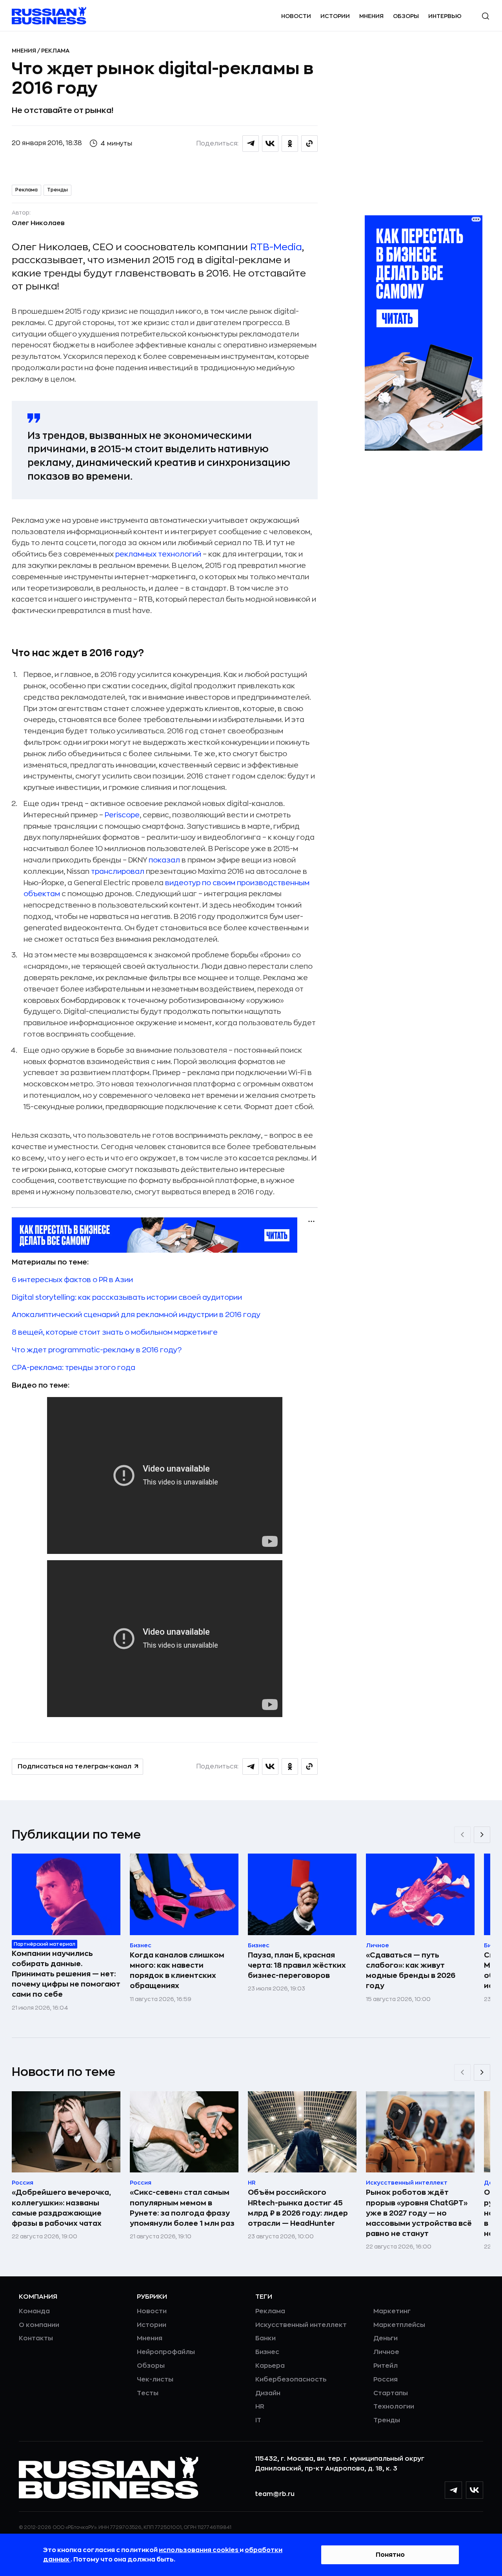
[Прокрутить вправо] (482, 1835)
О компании (39, 2325)
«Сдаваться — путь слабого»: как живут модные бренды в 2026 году (411, 1970)
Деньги (386, 2338)
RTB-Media (276, 247)
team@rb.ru (275, 2494)
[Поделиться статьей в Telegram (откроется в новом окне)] (251, 144)
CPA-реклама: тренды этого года (74, 1368)
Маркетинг (392, 2311)
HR (260, 2407)
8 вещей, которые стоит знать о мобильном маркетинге (115, 1332)
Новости (296, 16)
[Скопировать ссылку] (309, 144)
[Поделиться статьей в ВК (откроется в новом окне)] (270, 144)
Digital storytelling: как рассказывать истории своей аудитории (127, 1297)
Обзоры (406, 16)
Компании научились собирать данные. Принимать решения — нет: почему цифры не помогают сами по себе (66, 1974)
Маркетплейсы (399, 2325)
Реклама (55, 51)
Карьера (270, 2366)
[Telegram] (453, 2490)
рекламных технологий (158, 554)
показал (164, 860)
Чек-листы (155, 2380)
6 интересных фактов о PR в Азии (72, 1280)
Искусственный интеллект (301, 2325)
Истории (335, 16)
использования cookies (199, 2550)
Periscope (122, 815)
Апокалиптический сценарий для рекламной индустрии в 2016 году (136, 1315)
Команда (34, 2311)
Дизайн (268, 2393)
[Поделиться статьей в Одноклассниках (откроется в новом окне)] (290, 144)
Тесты (148, 2393)
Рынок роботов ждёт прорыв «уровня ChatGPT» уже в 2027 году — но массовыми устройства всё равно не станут (419, 2213)
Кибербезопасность (291, 2380)
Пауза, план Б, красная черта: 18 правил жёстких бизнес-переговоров (297, 1965)
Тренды (57, 190)
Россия (386, 2380)
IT (258, 2420)
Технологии (394, 2407)
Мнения (371, 16)
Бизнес (267, 2352)
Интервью (445, 16)
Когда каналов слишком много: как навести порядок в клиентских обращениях (177, 1970)
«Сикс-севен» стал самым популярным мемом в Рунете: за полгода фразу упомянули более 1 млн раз (182, 2208)
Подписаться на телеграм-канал (75, 1766)
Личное (386, 2352)
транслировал (118, 871)
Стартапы (391, 2393)
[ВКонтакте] (475, 2490)
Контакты (36, 2338)
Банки (266, 2338)
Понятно (390, 2555)
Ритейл (386, 2366)
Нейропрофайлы (166, 2352)
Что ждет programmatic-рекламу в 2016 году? (97, 1350)
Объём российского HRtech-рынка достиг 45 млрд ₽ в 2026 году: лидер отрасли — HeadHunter (298, 2208)
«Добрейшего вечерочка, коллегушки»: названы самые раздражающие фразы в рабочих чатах (61, 2208)
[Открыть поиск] (486, 16)
